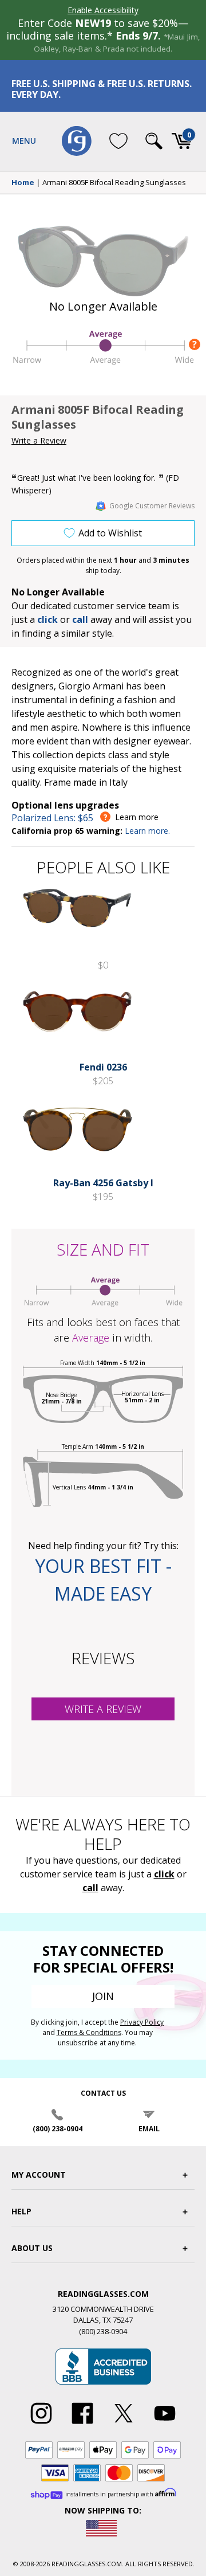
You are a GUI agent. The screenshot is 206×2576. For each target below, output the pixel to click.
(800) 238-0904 (58, 2129)
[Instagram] (41, 2424)
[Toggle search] (154, 141)
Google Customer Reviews (152, 506)
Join (103, 1996)
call (80, 620)
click (164, 1874)
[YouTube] (165, 2424)
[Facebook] (82, 2424)
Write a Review (39, 440)
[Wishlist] (118, 141)
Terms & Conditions (89, 2032)
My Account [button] (39, 2175)
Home (23, 183)
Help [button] (21, 2211)
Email (149, 2129)
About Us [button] (32, 2248)
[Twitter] (124, 2424)
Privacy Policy (142, 2022)
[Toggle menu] (24, 141)
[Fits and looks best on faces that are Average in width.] (103, 363)
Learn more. (147, 831)
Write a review (103, 1709)
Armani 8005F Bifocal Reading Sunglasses (114, 183)
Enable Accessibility (103, 10)
